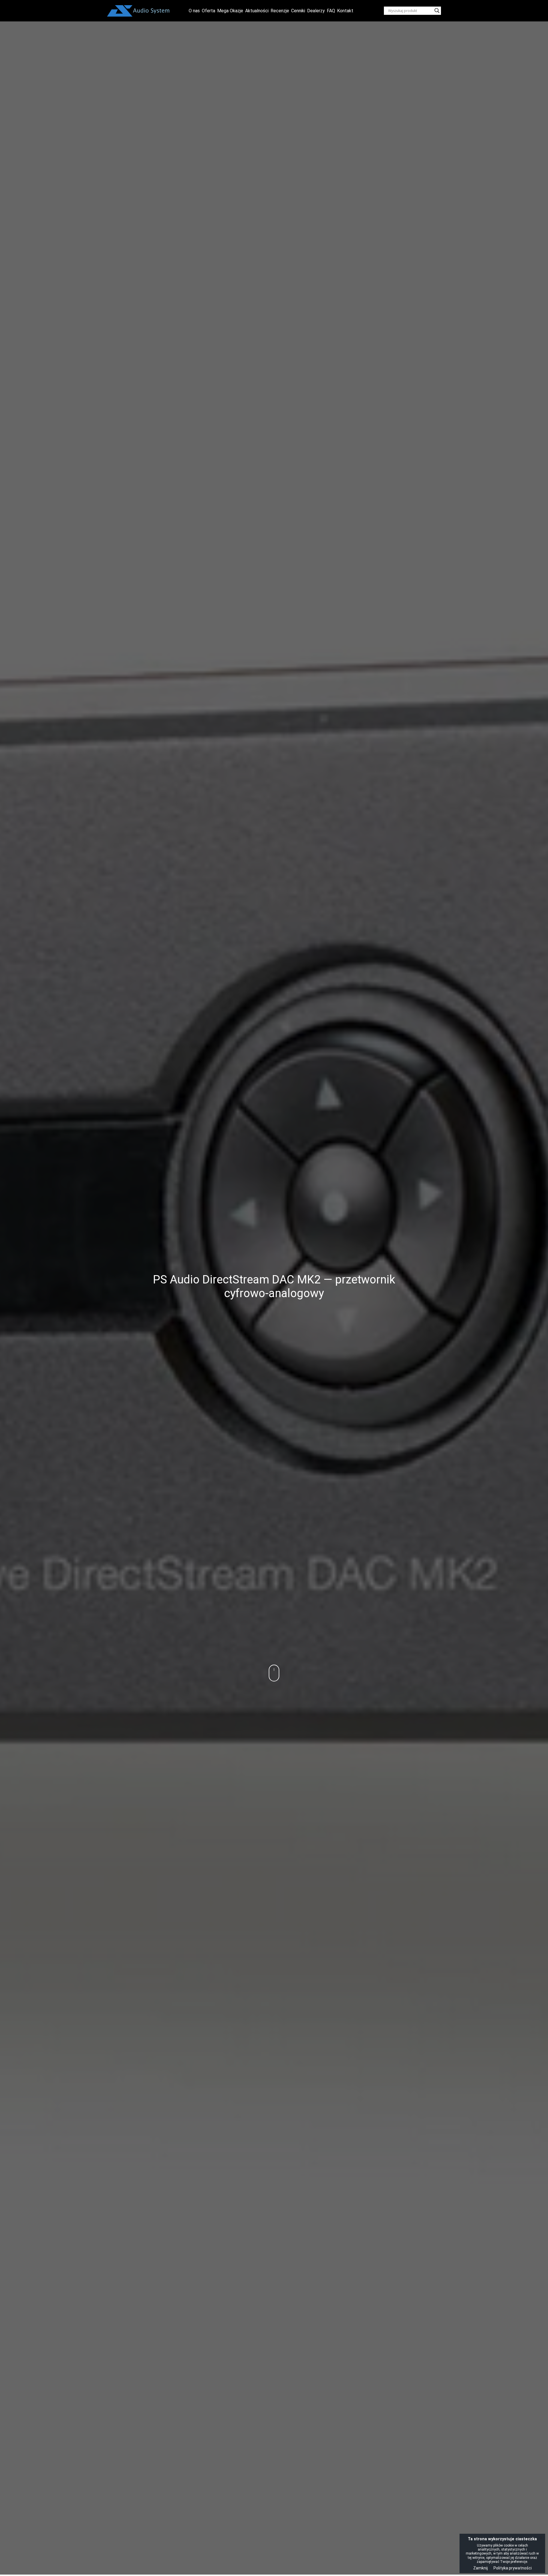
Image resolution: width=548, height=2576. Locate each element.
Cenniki (298, 11)
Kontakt (345, 11)
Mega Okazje (230, 11)
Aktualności (257, 11)
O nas (194, 11)
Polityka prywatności (513, 2568)
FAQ (331, 11)
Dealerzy (316, 11)
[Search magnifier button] (437, 11)
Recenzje (280, 11)
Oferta (208, 11)
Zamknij (480, 2568)
